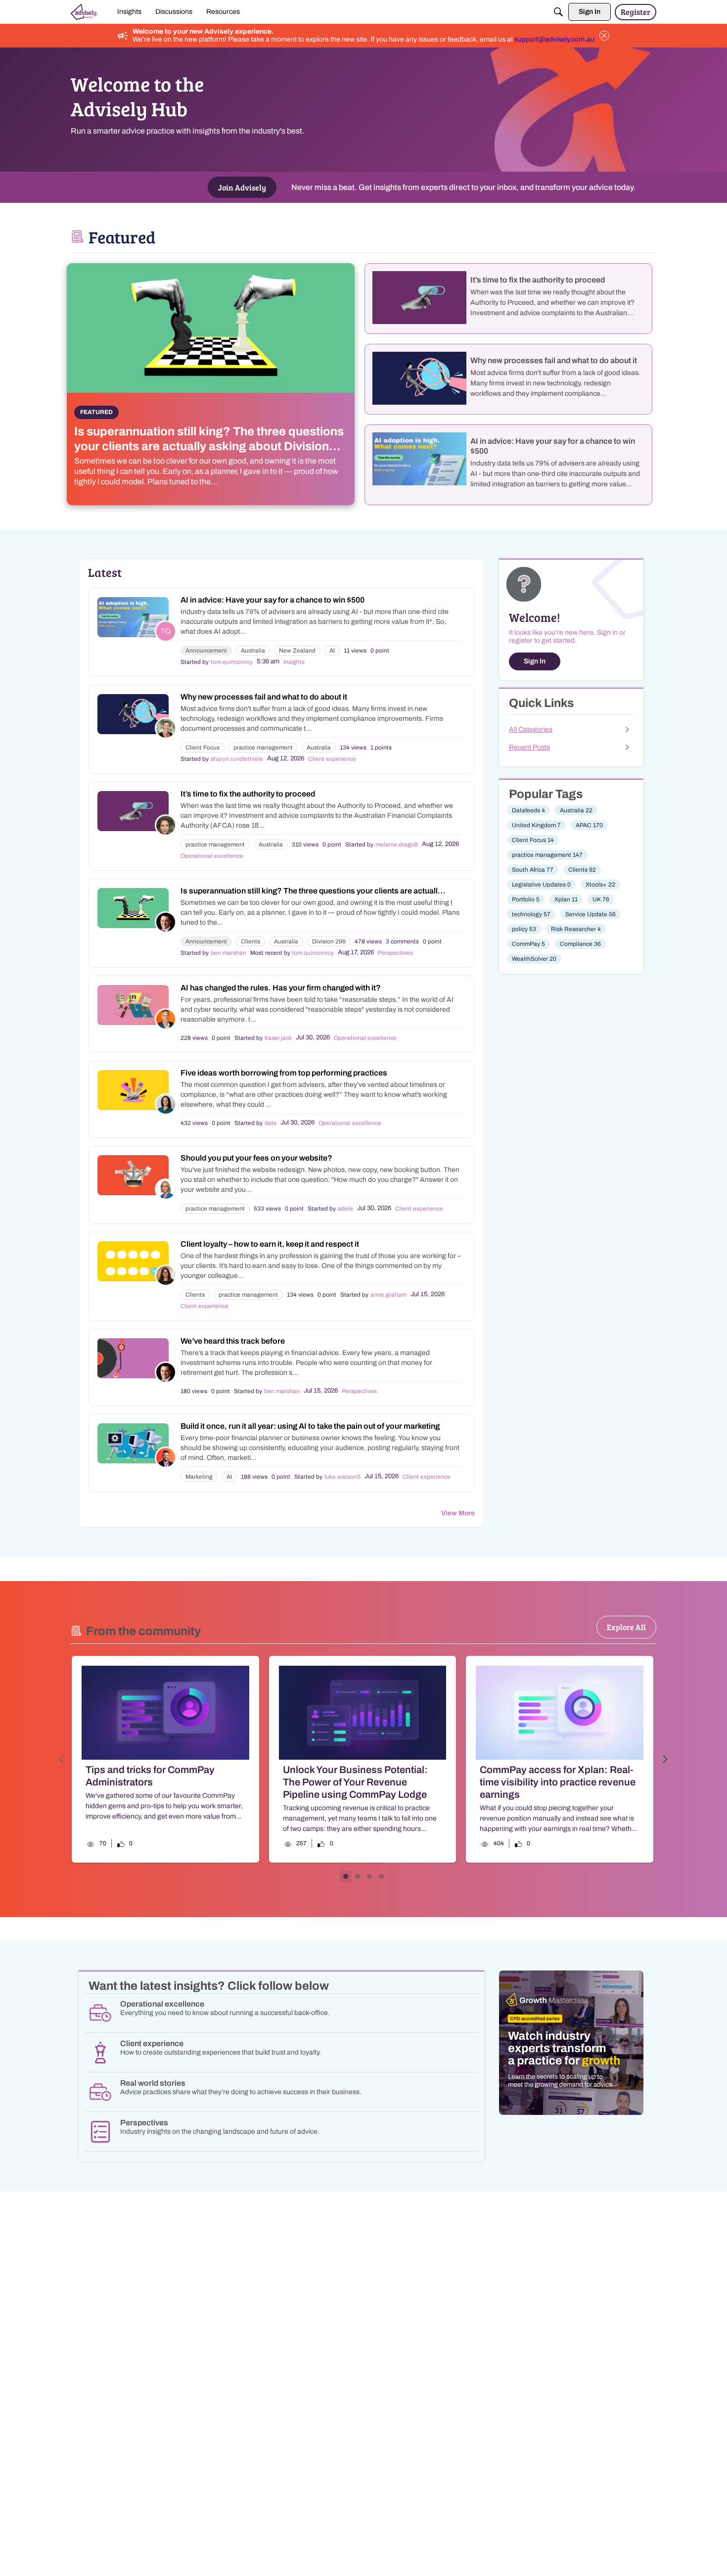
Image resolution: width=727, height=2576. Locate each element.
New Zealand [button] (297, 651)
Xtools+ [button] (600, 885)
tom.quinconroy (232, 662)
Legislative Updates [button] (541, 885)
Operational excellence (212, 856)
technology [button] (531, 914)
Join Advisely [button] (242, 187)
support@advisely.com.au (554, 39)
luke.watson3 (342, 1477)
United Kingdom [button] (536, 825)
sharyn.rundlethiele (237, 759)
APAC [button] (589, 825)
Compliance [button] (580, 944)
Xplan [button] (566, 899)
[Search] (558, 12)
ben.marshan (228, 953)
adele (345, 1209)
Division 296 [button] (329, 941)
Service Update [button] (591, 914)
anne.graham (388, 1295)
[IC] (85, 12)
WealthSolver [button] (534, 959)
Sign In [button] (535, 661)
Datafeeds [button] (528, 810)
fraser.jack (278, 1038)
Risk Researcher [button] (576, 929)
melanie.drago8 (397, 844)
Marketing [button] (199, 1477)
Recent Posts (529, 747)
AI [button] (332, 651)
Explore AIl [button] (626, 1627)
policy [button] (524, 929)
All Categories (531, 729)
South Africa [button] (533, 870)
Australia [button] (253, 651)
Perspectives (395, 953)
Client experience (332, 759)
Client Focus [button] (203, 748)
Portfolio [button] (526, 899)
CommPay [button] (528, 944)
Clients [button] (250, 941)
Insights (294, 662)
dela (271, 1123)
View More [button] (458, 1513)
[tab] (346, 1876)
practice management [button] (263, 748)
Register (636, 12)
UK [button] (601, 899)
